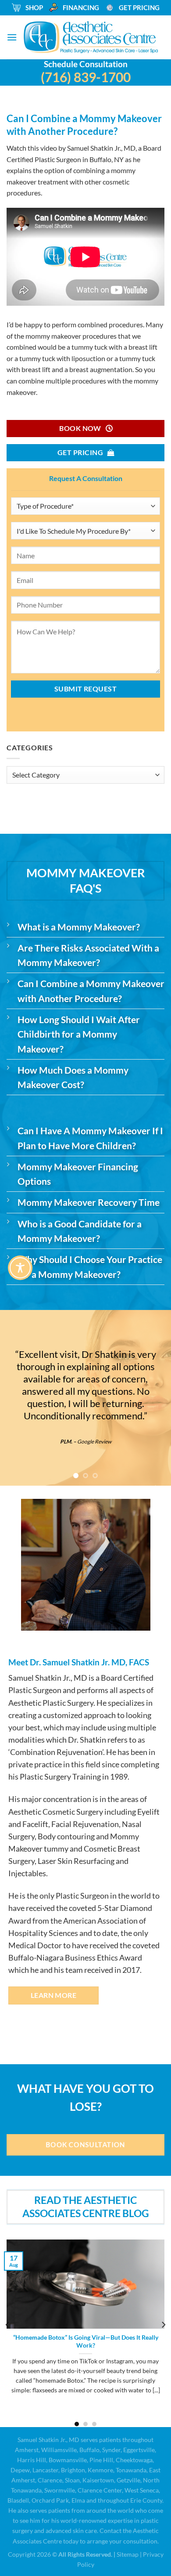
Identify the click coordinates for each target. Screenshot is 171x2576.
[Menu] (12, 37)
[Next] (163, 2325)
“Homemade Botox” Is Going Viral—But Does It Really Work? (86, 2341)
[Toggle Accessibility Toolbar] (20, 1268)
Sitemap (128, 2554)
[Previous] (8, 2325)
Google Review (102, 1441)
